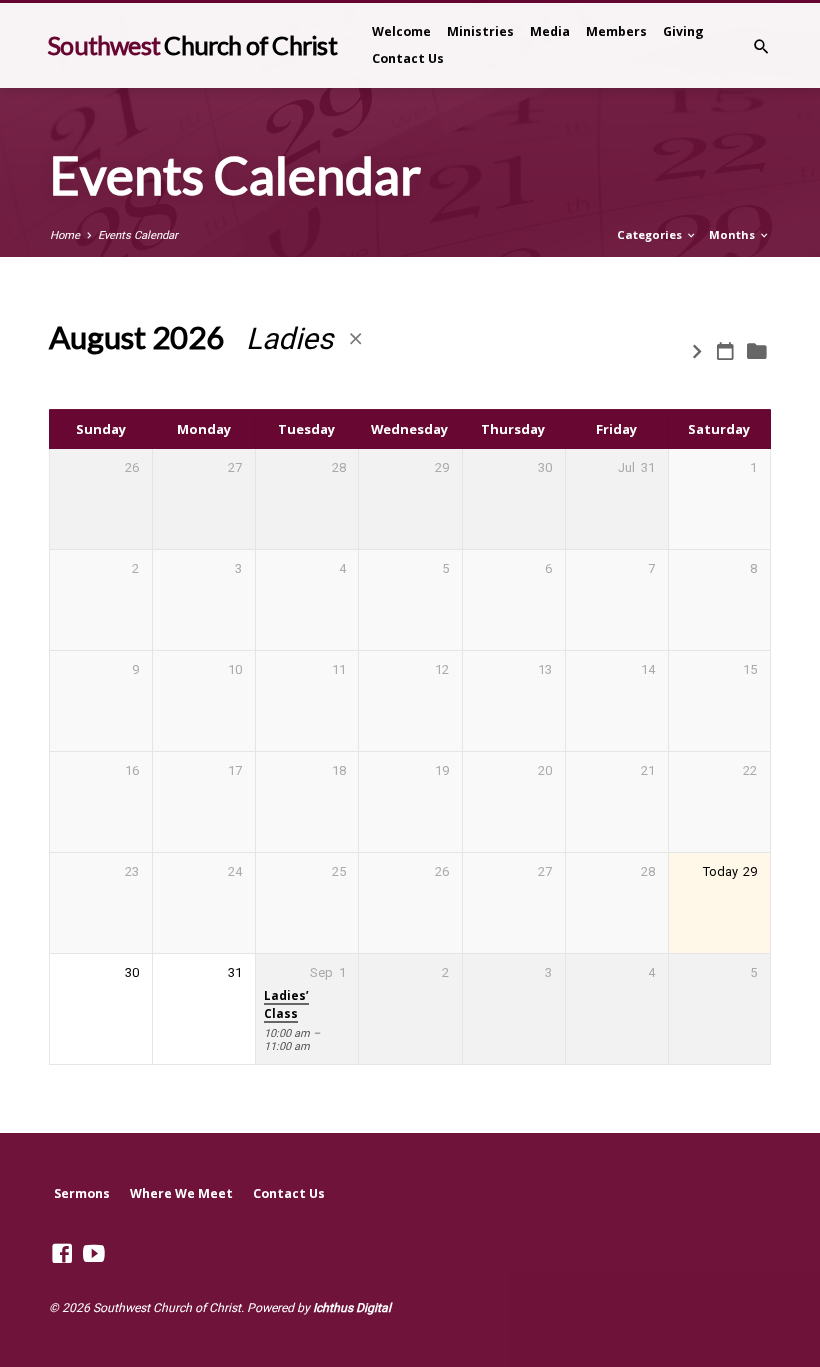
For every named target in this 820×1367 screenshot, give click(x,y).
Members (616, 31)
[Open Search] (761, 47)
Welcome (401, 31)
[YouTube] (94, 1254)
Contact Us (408, 58)
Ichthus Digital (352, 1308)
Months (733, 234)
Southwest (192, 45)
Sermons (82, 1193)
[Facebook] (62, 1254)
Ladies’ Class (286, 1004)
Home (65, 235)
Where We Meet (181, 1193)
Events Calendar (138, 235)
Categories (651, 234)
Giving (683, 31)
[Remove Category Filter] (355, 339)
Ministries (480, 31)
